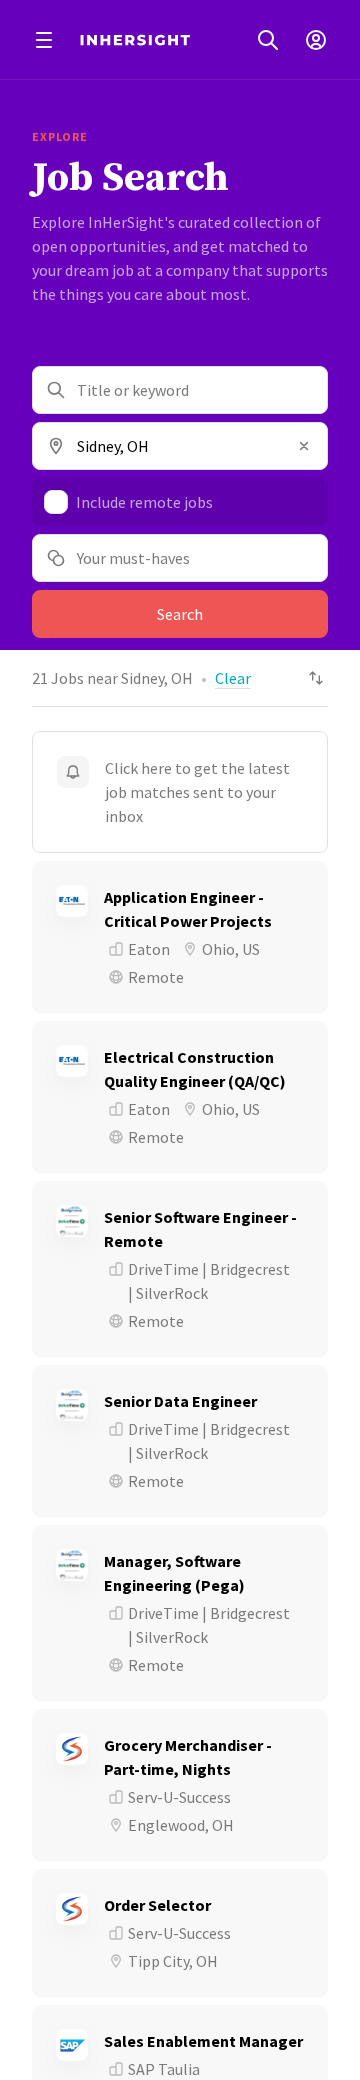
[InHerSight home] (135, 40)
